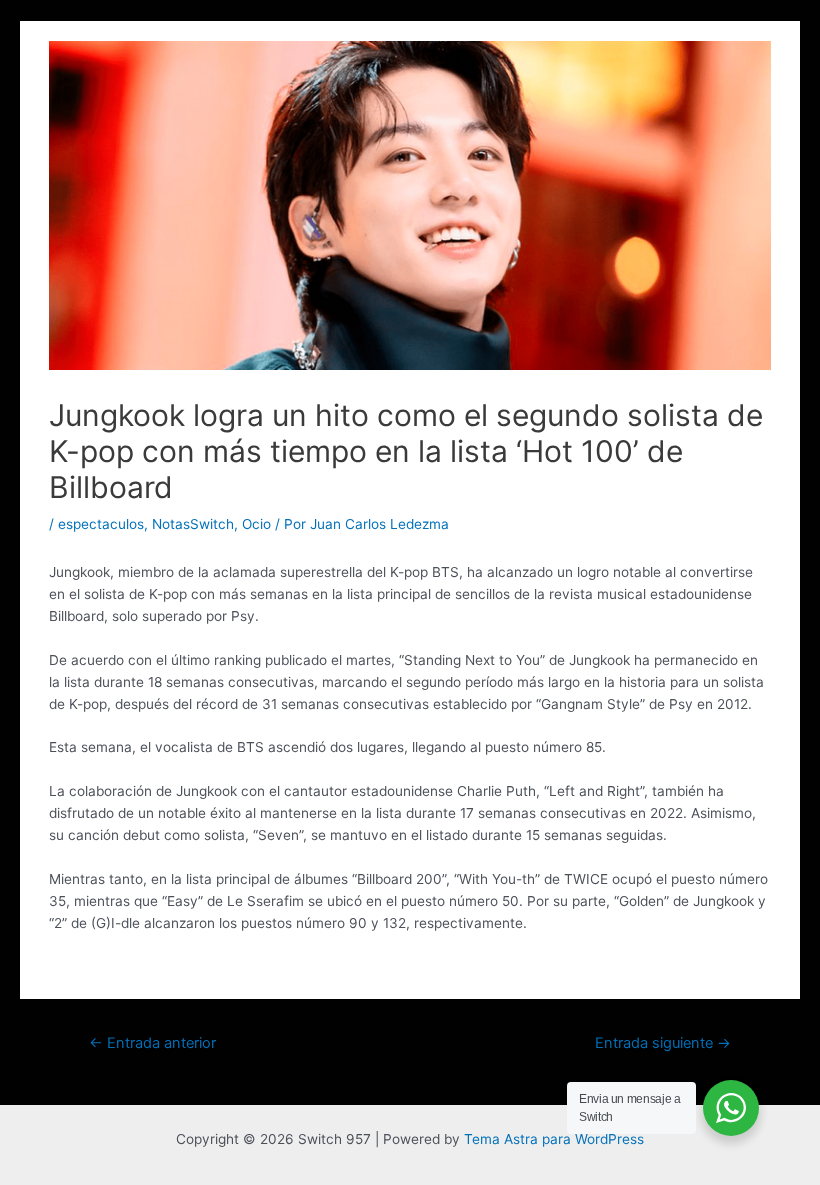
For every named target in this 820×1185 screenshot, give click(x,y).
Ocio (256, 524)
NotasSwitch (193, 524)
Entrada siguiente (663, 1043)
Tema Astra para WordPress (554, 1139)
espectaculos (101, 524)
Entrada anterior (152, 1043)
